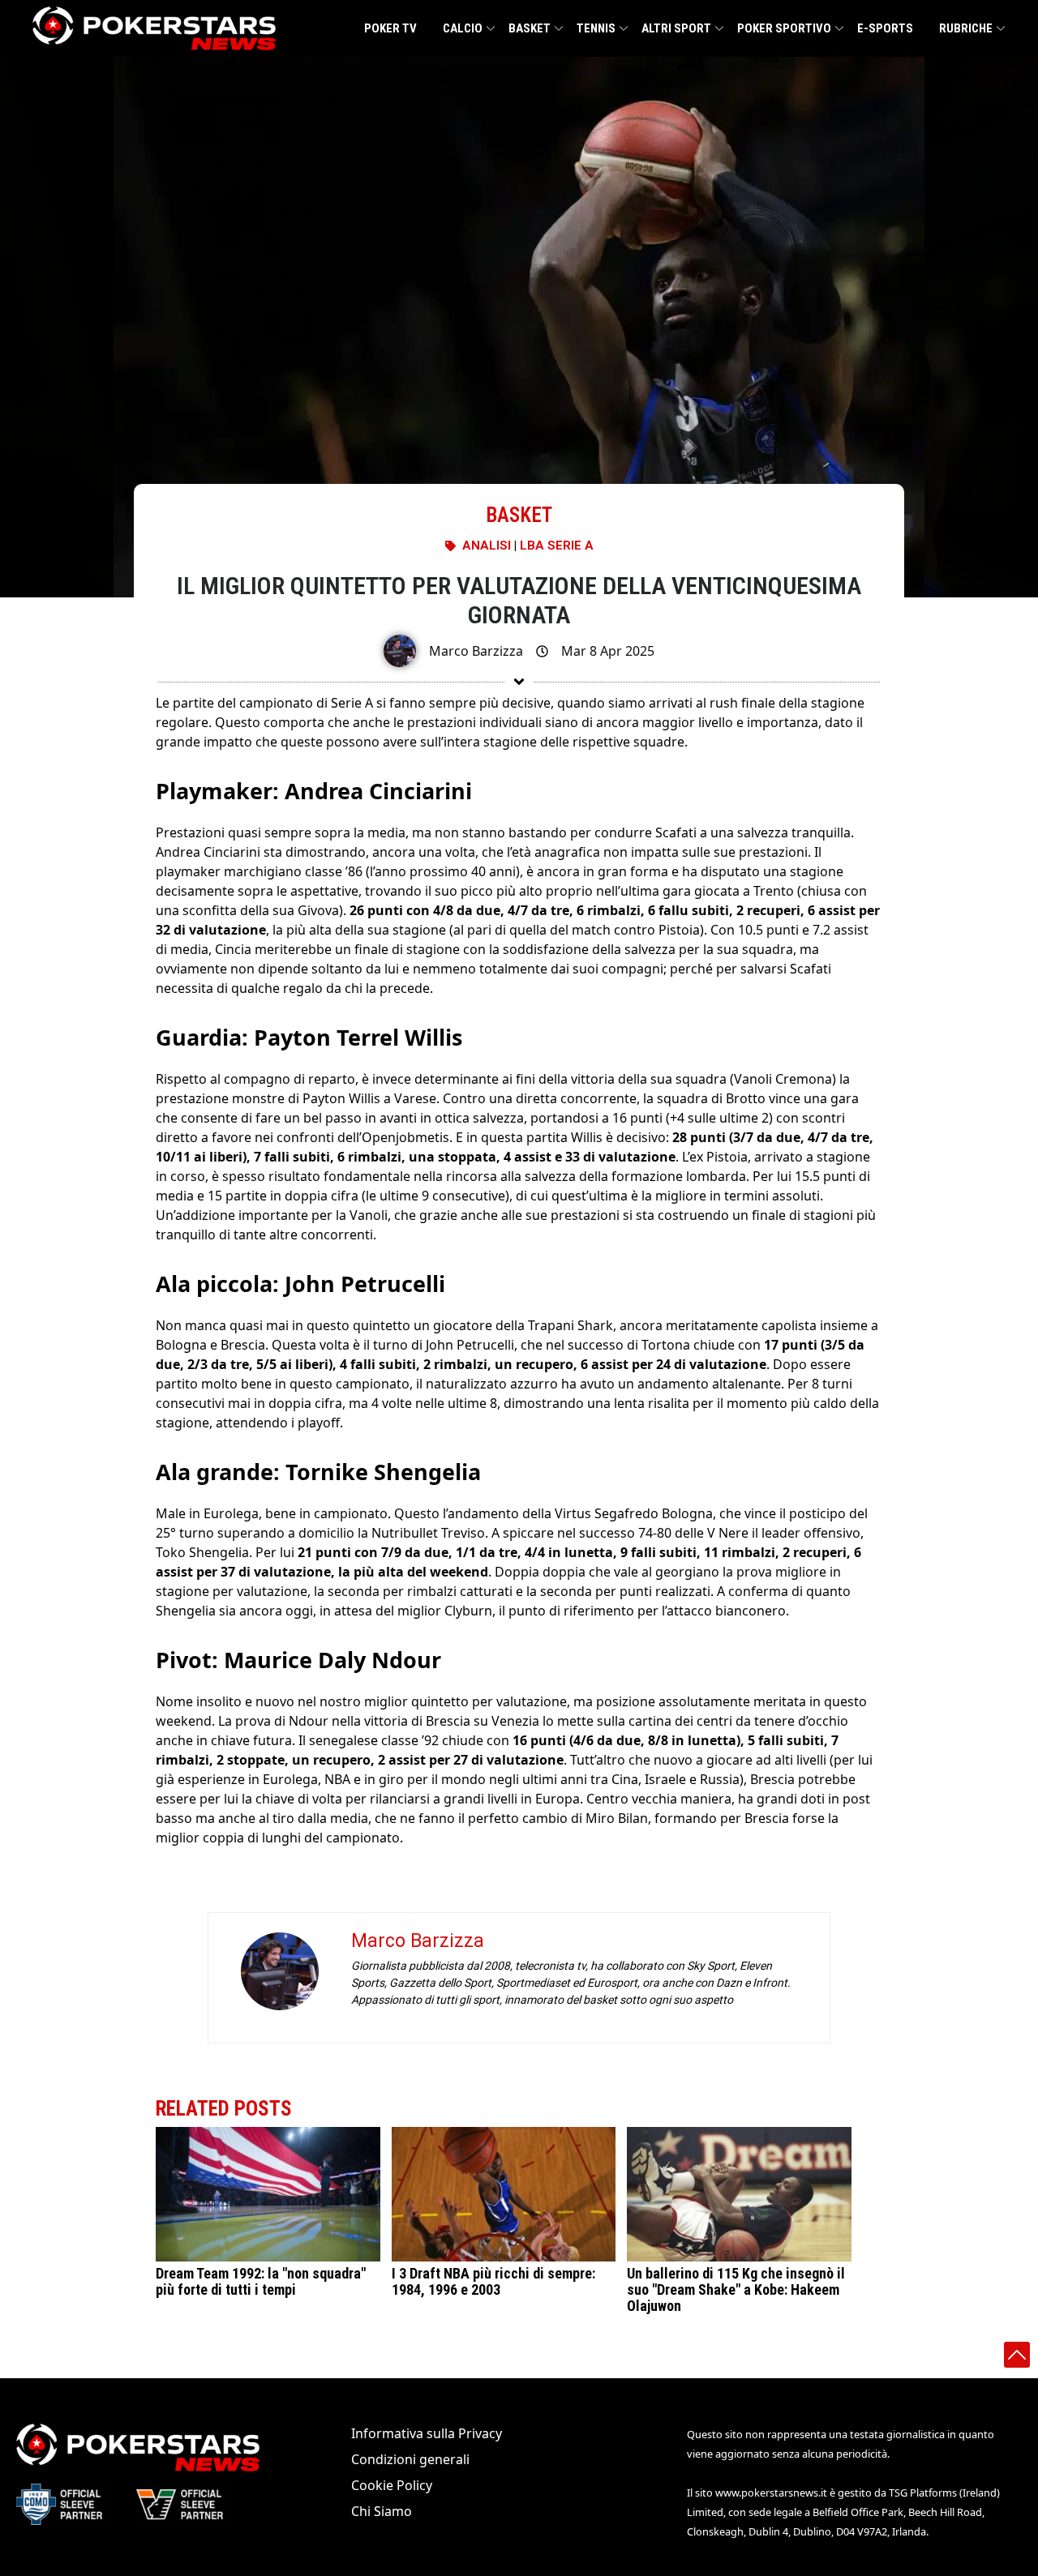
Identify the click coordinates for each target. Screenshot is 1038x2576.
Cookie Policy (392, 2485)
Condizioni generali (410, 2459)
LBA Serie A (557, 546)
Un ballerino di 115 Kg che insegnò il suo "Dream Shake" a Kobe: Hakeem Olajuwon (736, 2289)
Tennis (596, 28)
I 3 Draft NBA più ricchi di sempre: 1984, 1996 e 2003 (493, 2281)
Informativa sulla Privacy (427, 2433)
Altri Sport (676, 28)
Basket (530, 28)
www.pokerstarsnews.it (771, 2493)
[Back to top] (1017, 2355)
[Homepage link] (154, 28)
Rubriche (966, 28)
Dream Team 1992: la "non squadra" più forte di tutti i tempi (261, 2281)
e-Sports (885, 28)
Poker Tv (390, 28)
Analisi (487, 546)
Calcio (463, 28)
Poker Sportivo (784, 28)
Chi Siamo (382, 2511)
